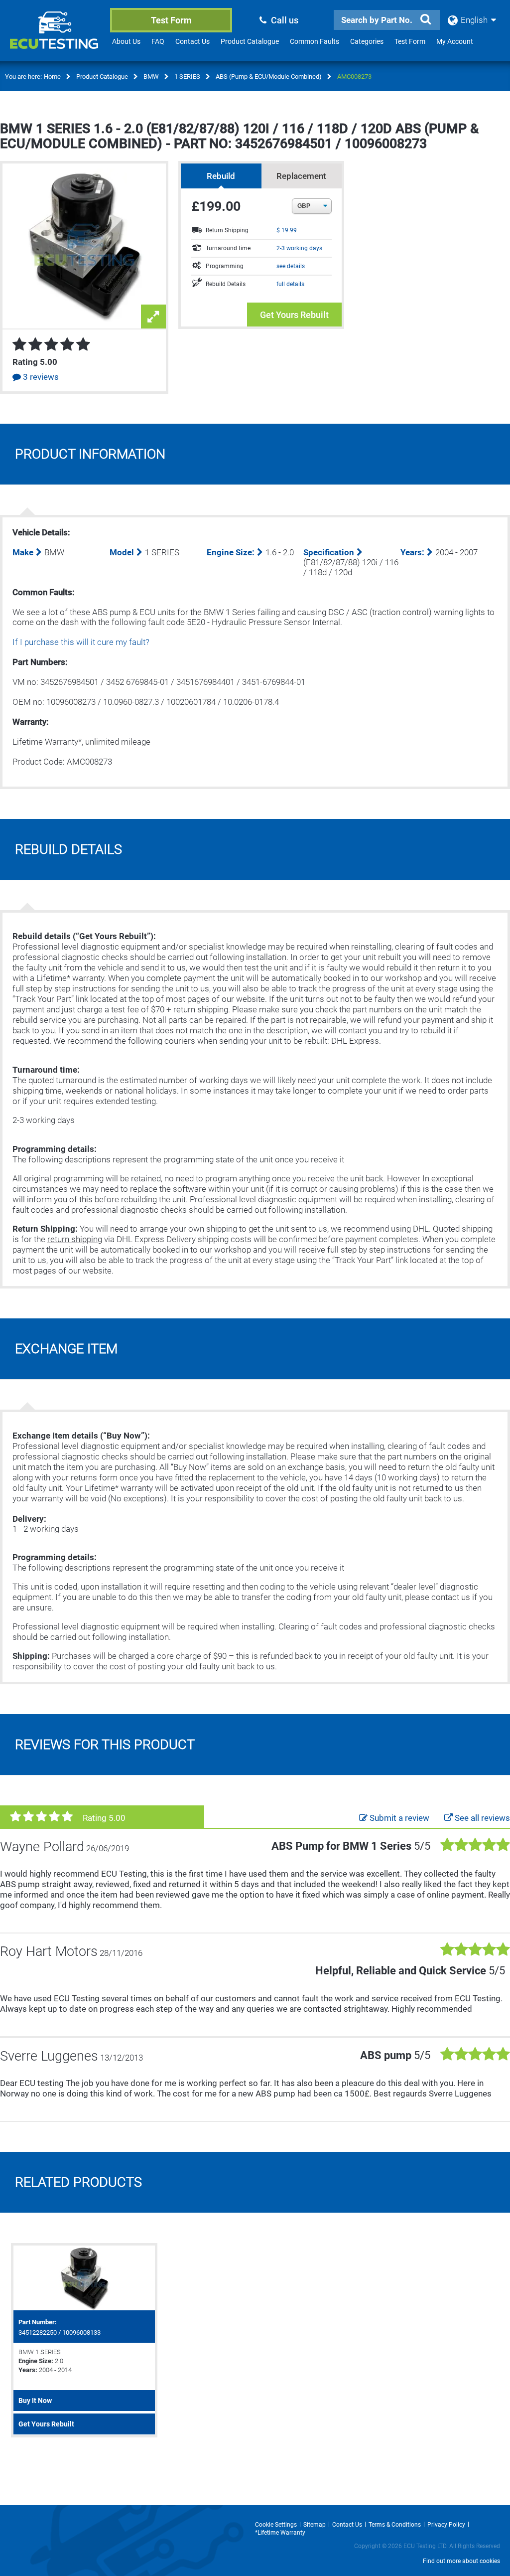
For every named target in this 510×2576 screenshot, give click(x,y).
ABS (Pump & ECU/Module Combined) (269, 77)
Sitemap (315, 2525)
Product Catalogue (250, 41)
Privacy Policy (446, 2525)
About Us (126, 41)
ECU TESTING (56, 38)
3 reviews (40, 377)
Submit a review (398, 1818)
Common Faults (315, 41)
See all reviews (481, 1818)
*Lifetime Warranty (280, 2533)
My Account (455, 41)
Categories (367, 41)
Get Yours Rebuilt (294, 315)
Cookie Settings (276, 2525)
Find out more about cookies (461, 2561)
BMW (151, 77)
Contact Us (192, 41)
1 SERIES (187, 77)
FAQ (158, 41)
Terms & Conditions (395, 2525)
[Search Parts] (426, 19)
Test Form (171, 20)
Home (52, 77)
